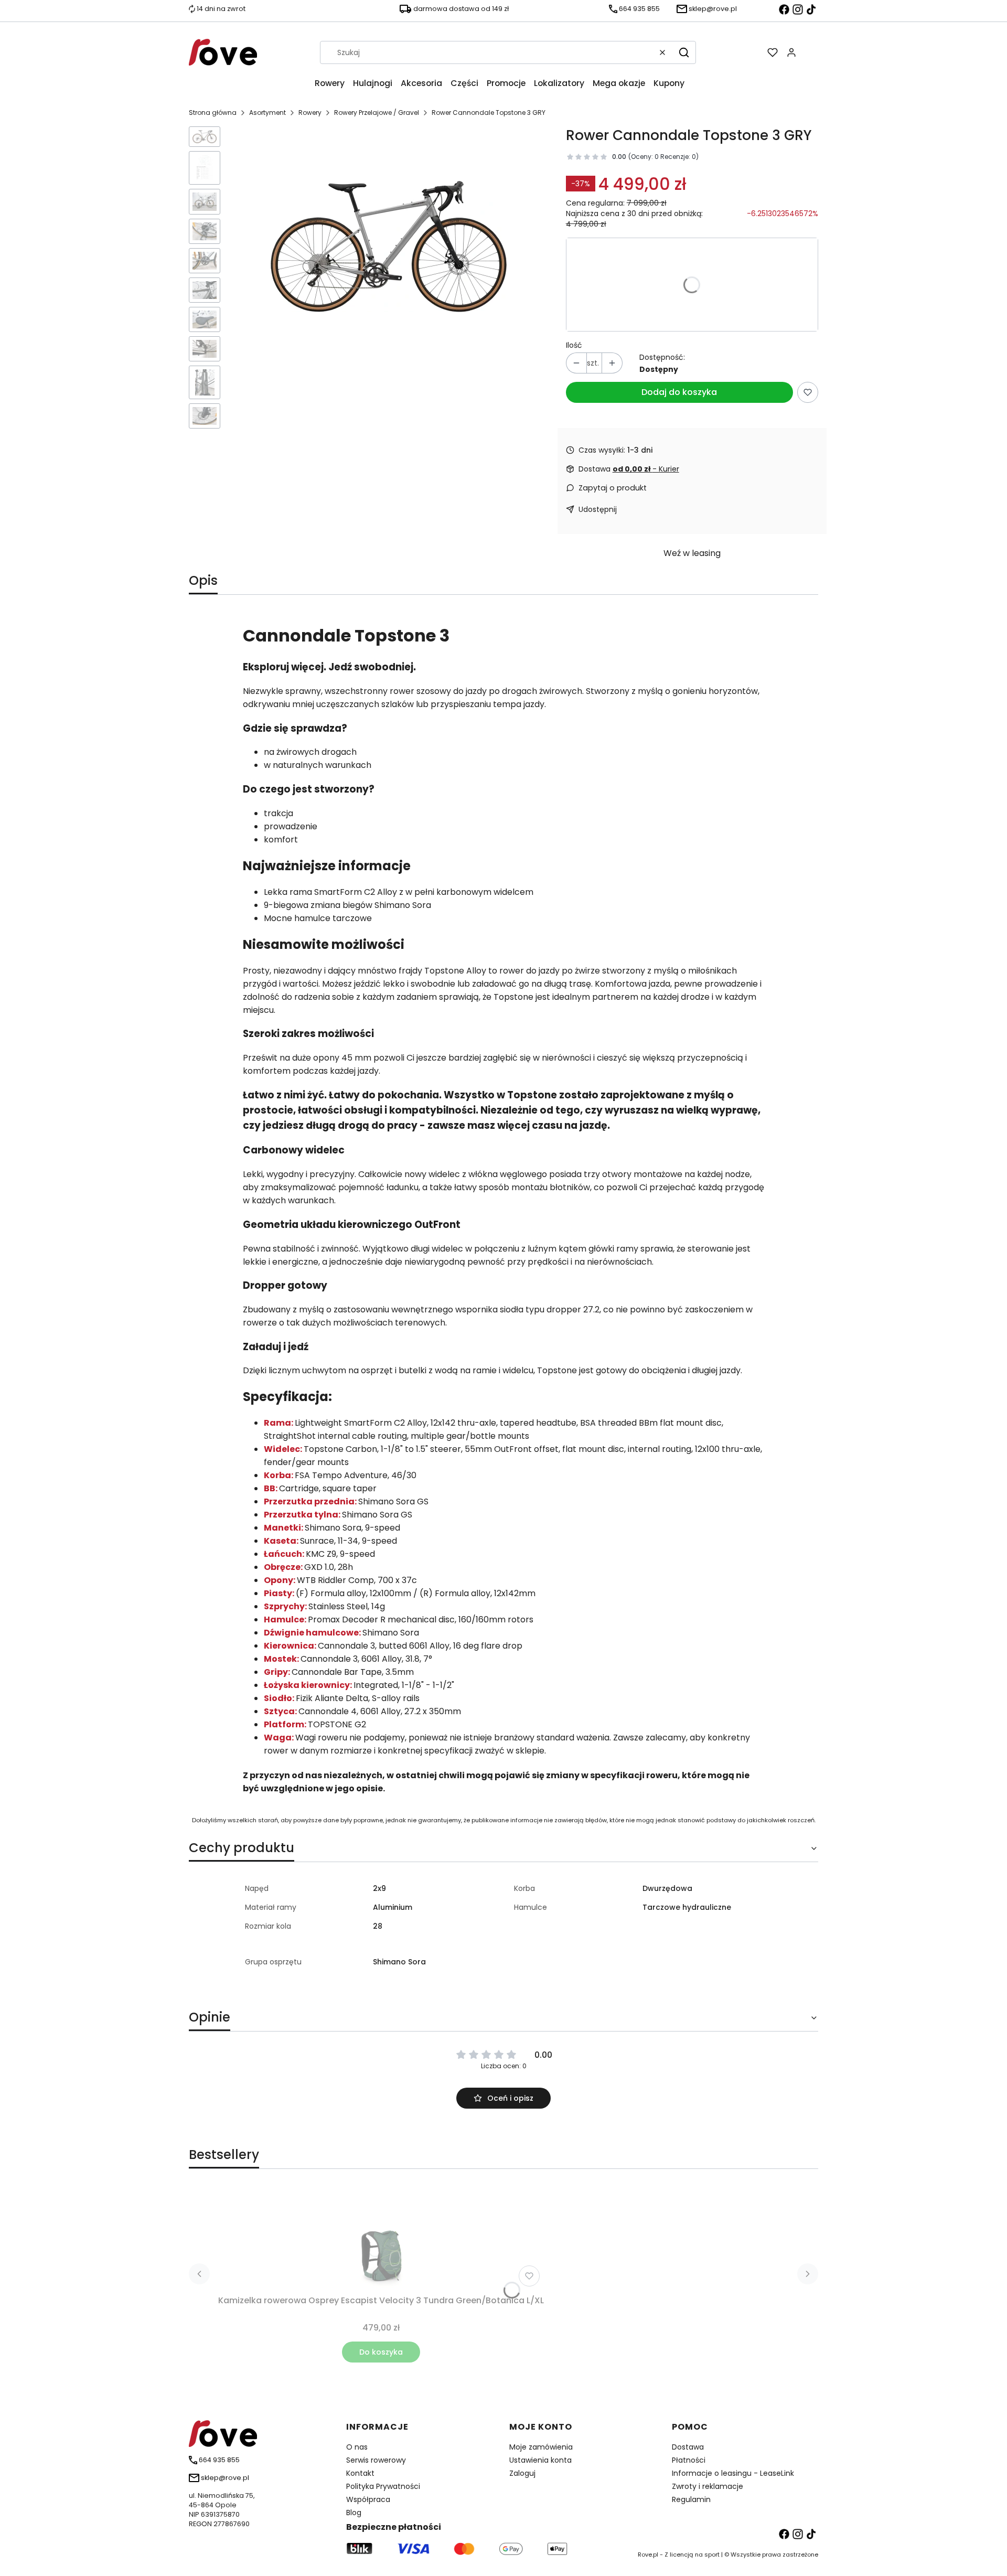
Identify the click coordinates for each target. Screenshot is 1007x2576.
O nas (357, 2447)
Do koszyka (381, 2352)
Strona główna (213, 113)
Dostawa (688, 2447)
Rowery (310, 113)
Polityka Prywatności (383, 2486)
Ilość (574, 345)
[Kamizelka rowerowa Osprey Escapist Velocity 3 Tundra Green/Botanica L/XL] (381, 2238)
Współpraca (368, 2499)
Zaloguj (522, 2473)
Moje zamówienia (541, 2447)
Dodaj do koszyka (679, 392)
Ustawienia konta (540, 2460)
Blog (354, 2513)
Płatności (689, 2460)
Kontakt (360, 2473)
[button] (684, 52)
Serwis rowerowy (376, 2460)
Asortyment (267, 113)
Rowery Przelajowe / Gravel (377, 113)
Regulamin (691, 2499)
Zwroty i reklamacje (708, 2486)
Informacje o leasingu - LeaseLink (733, 2473)
